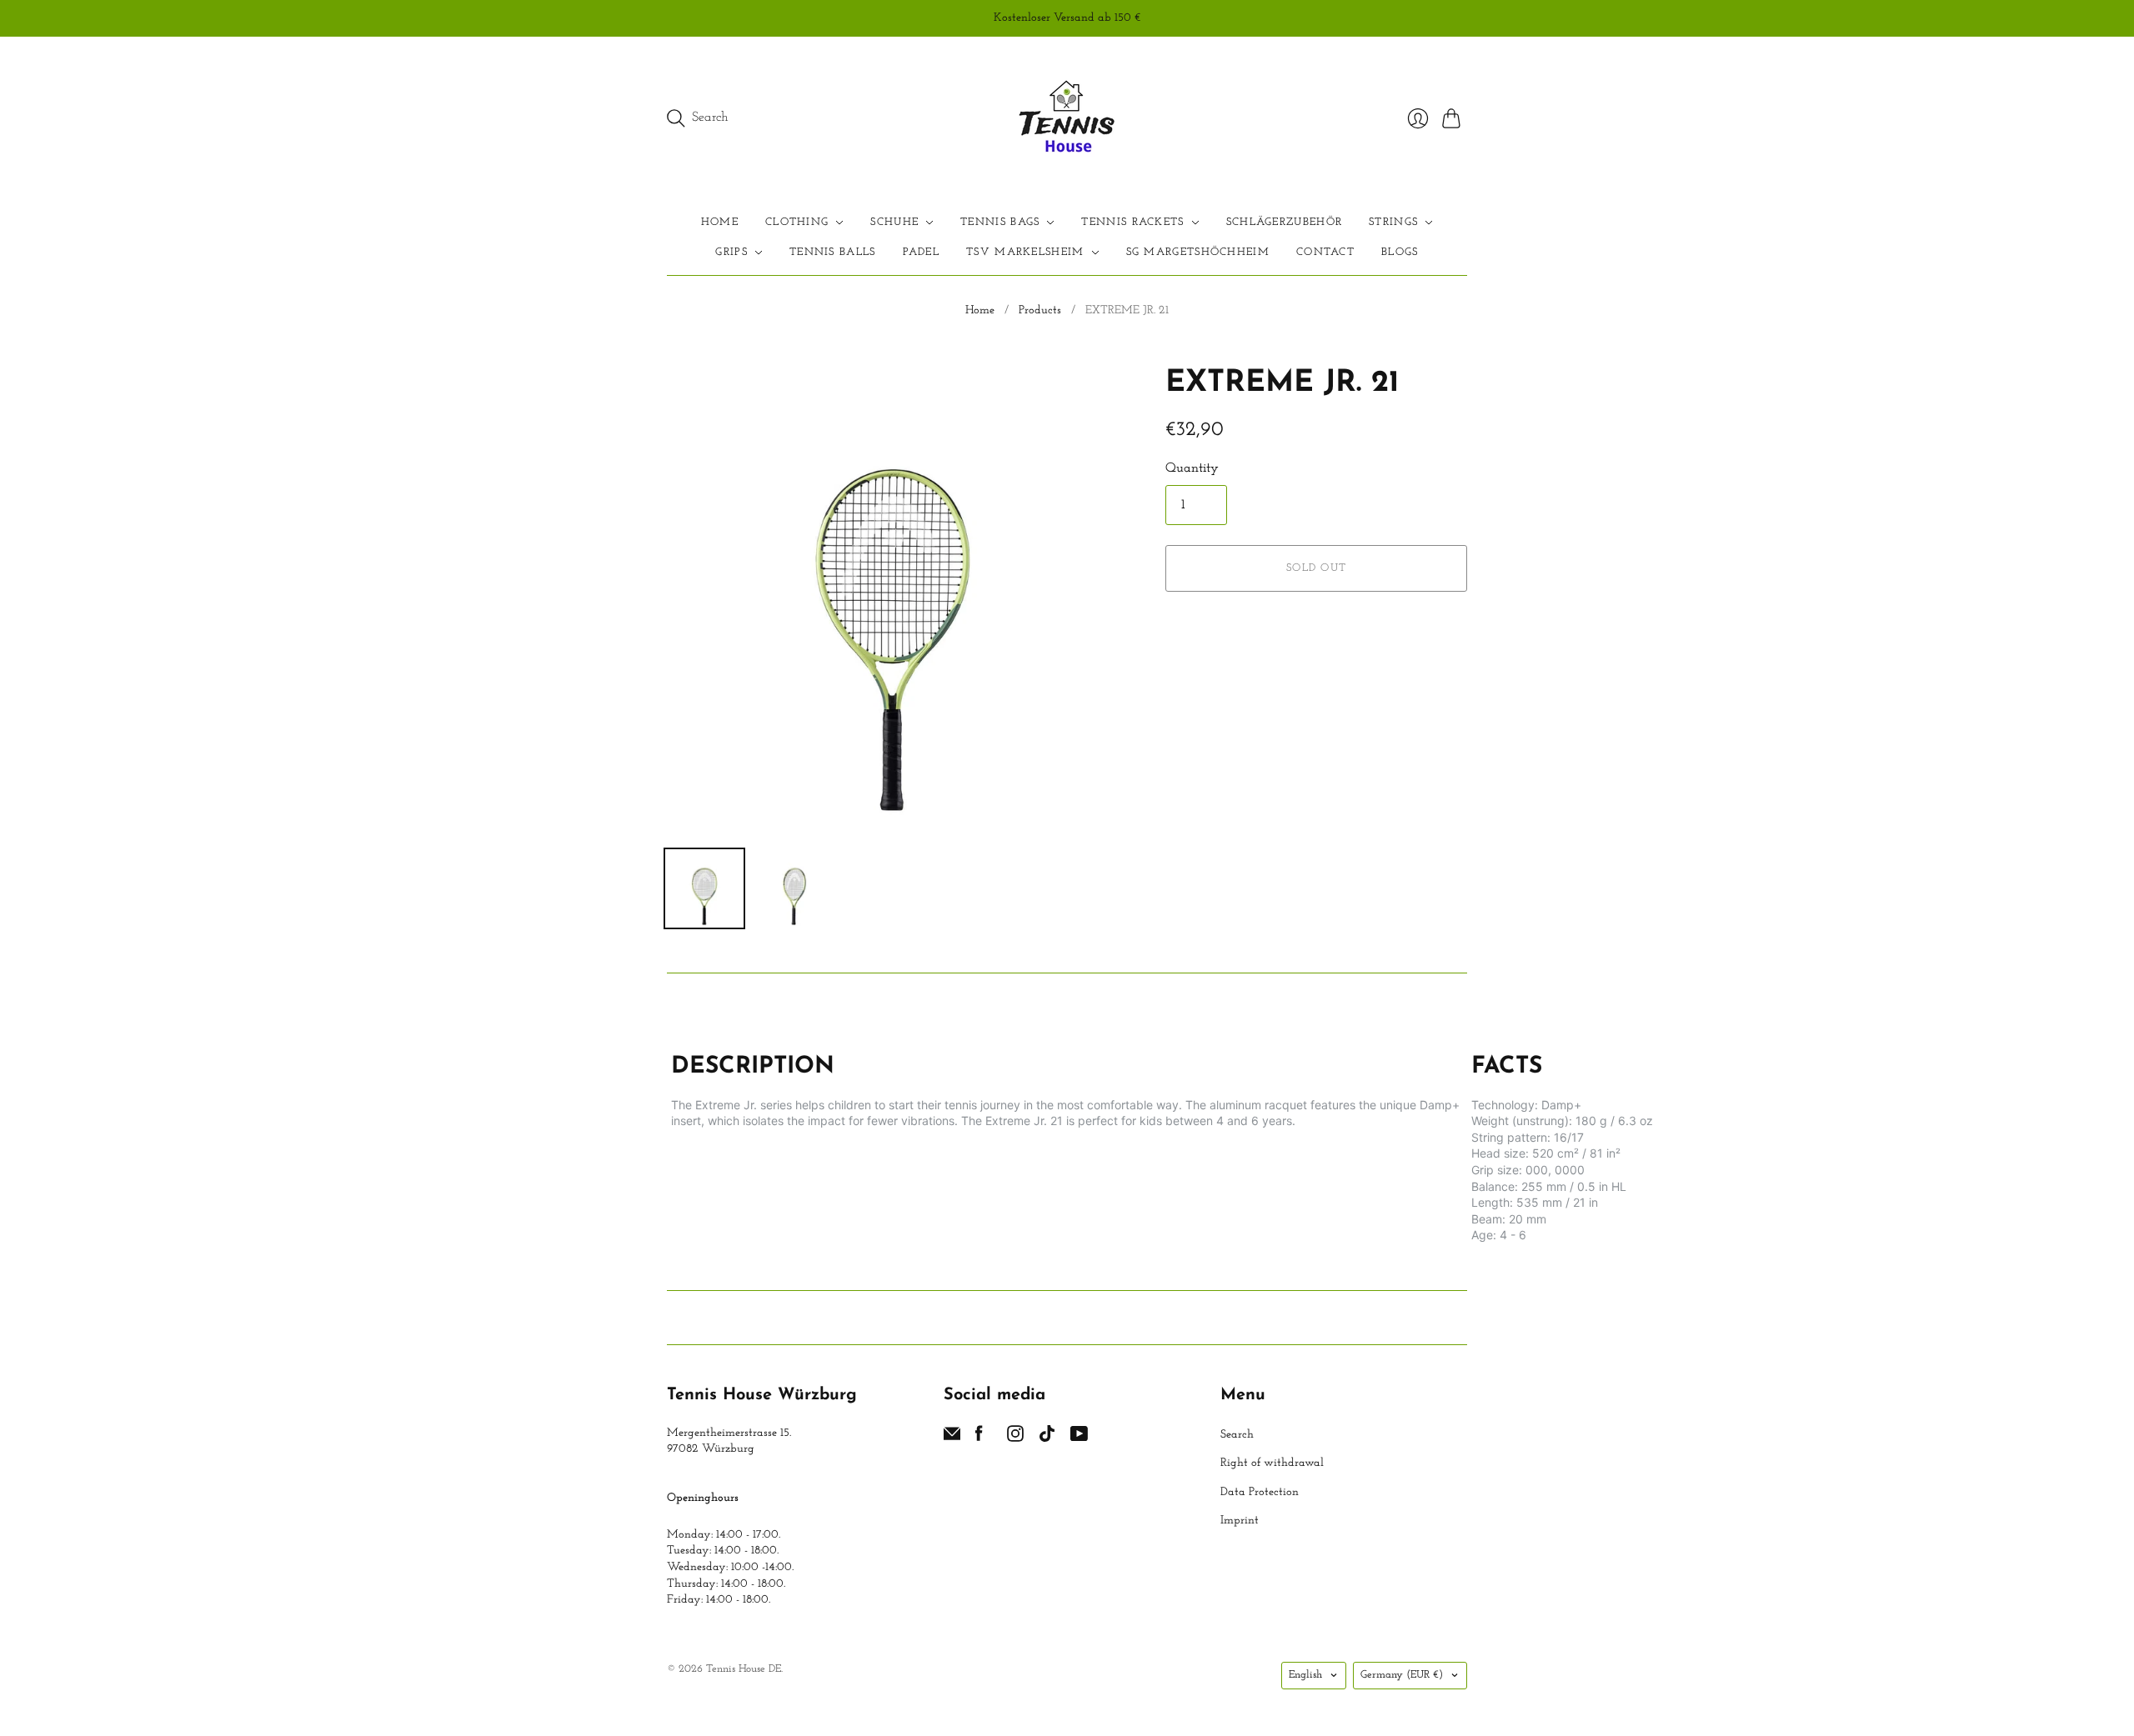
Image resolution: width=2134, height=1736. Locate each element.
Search (1237, 1435)
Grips (731, 252)
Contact (1325, 252)
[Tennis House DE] (1067, 118)
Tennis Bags (1000, 222)
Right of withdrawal (1272, 1463)
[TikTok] (1047, 1438)
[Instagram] (1015, 1438)
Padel (922, 252)
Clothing (797, 222)
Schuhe (894, 222)
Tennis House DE (744, 1669)
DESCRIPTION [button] (753, 1067)
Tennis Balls (833, 252)
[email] (952, 1438)
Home (720, 222)
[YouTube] (1079, 1438)
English (1305, 1675)
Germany (1402, 1675)
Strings (1393, 222)
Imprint (1240, 1521)
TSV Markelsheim (1025, 252)
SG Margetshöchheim (1198, 252)
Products (1040, 310)
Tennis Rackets (1132, 222)
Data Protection (1260, 1492)
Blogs (1400, 252)
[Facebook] (979, 1438)
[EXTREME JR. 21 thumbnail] (704, 888)
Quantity (1192, 468)
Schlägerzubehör (1285, 222)
